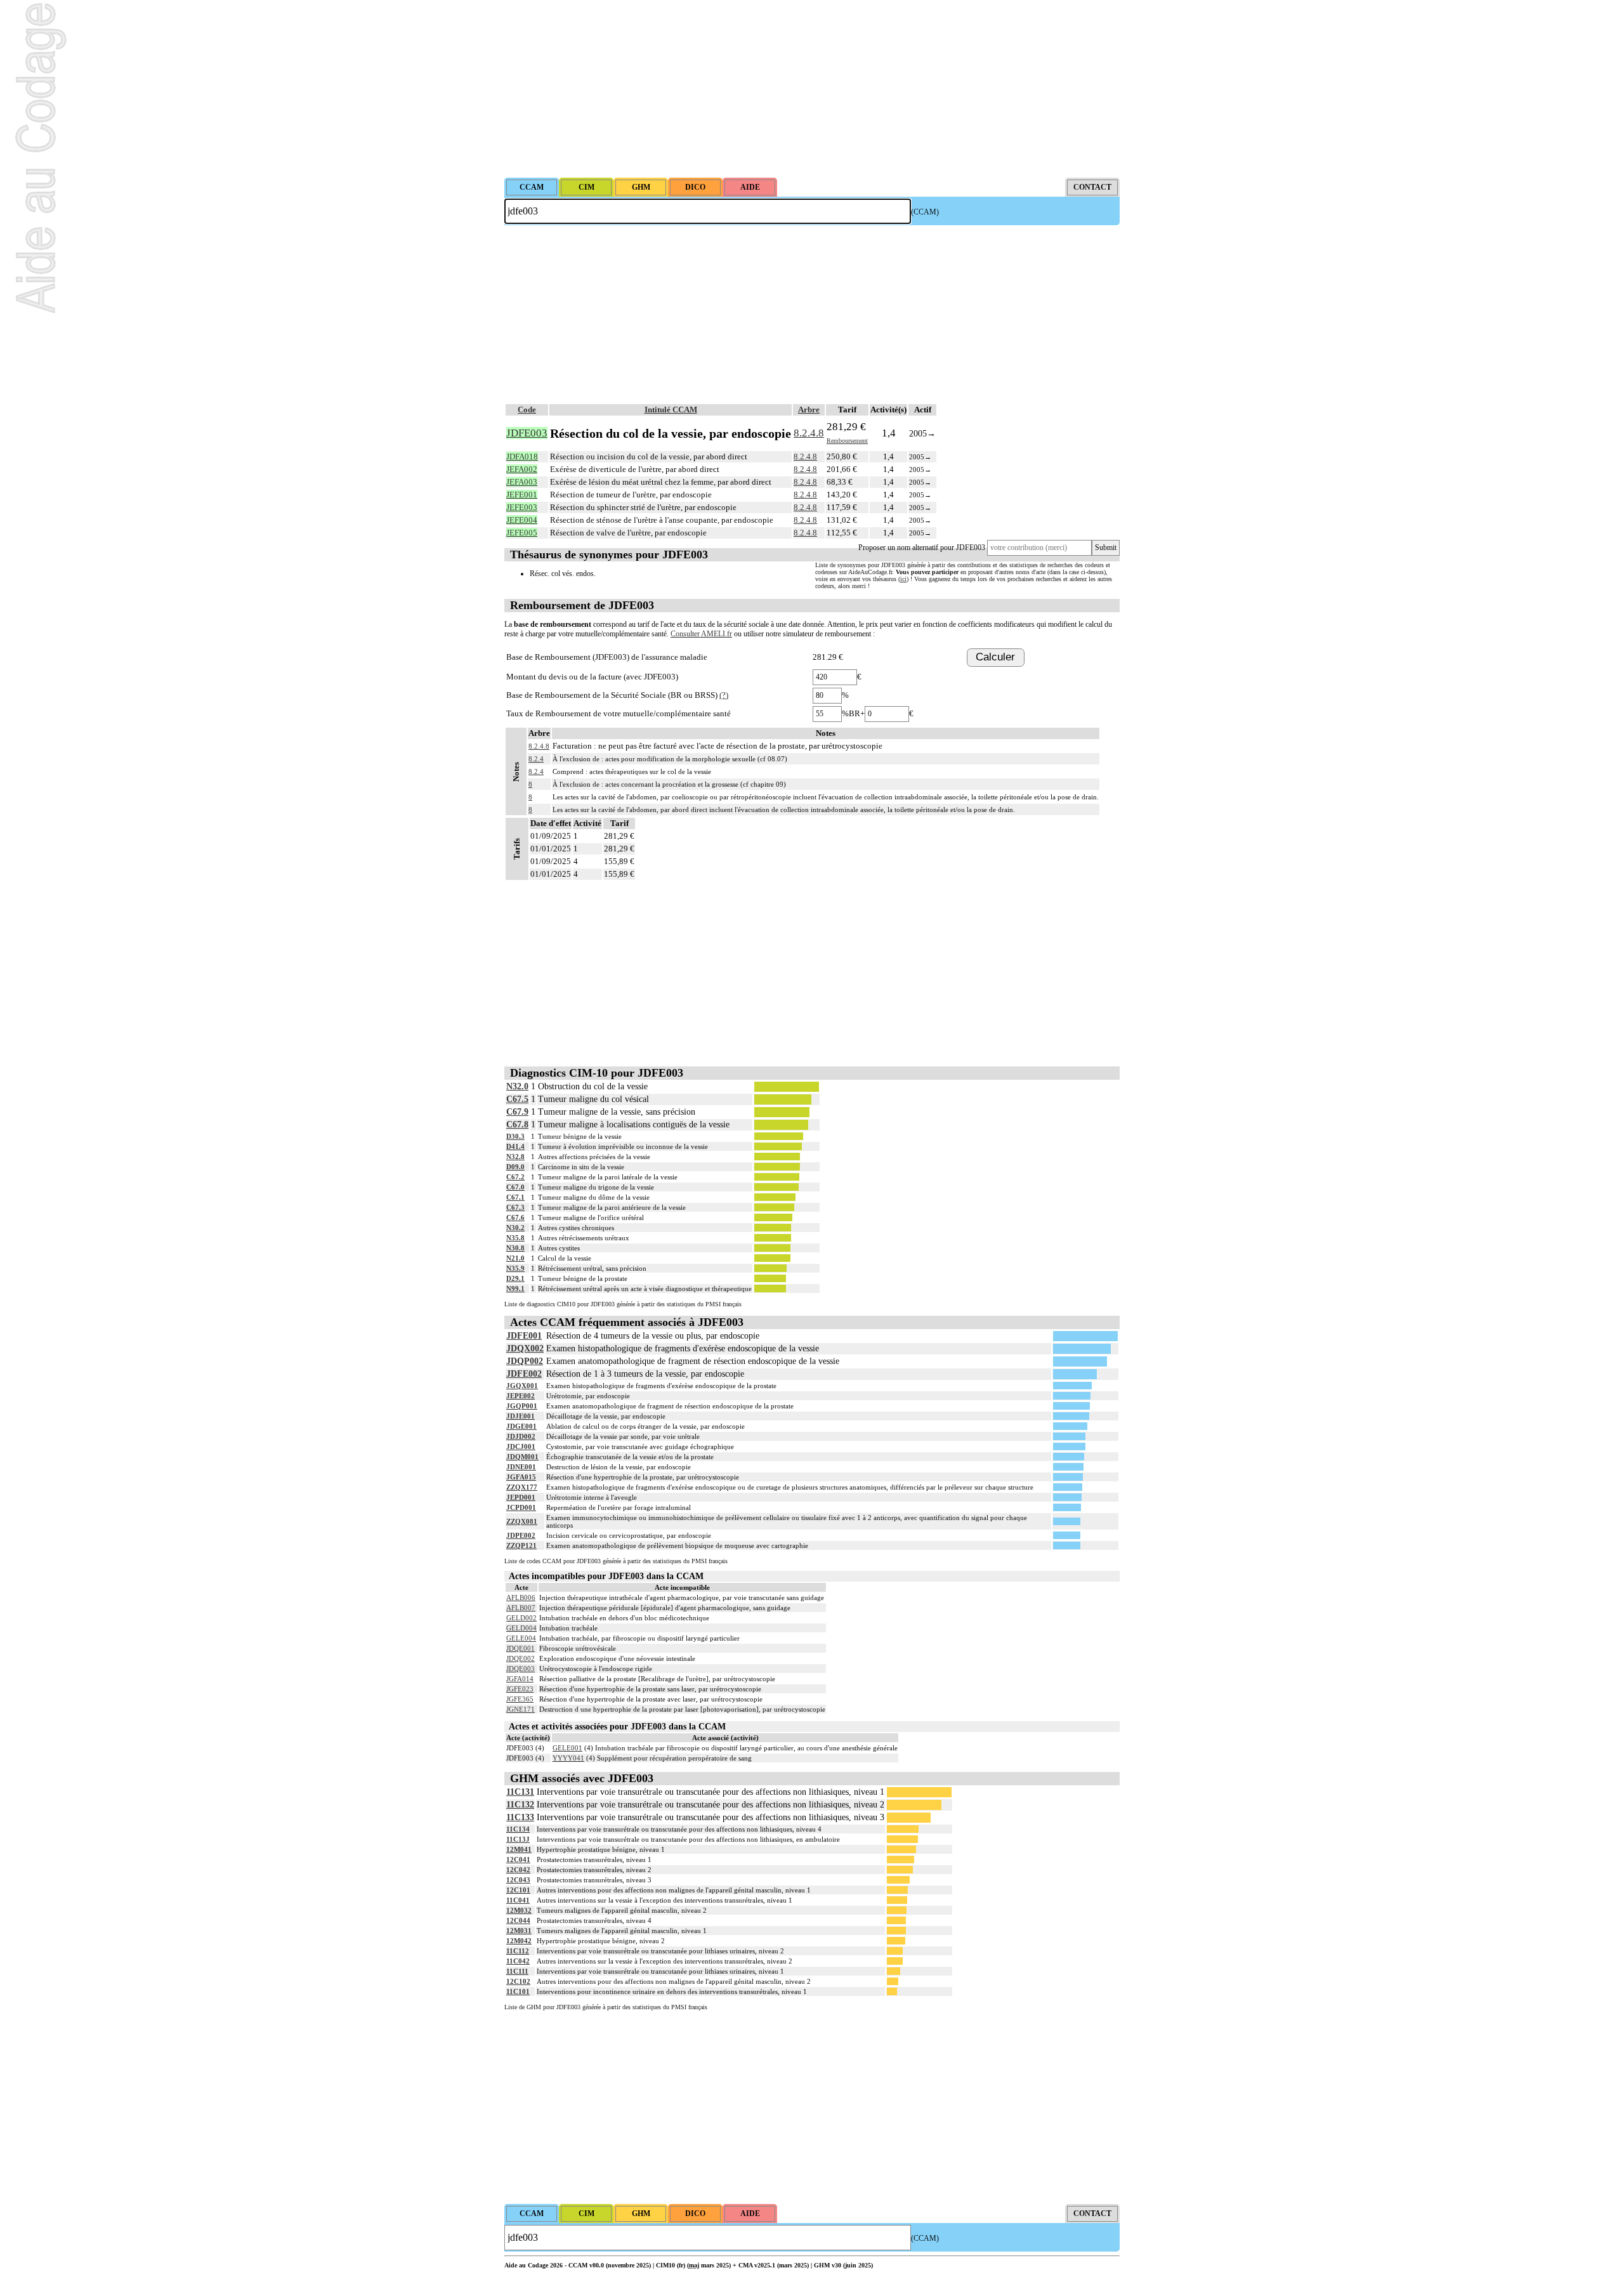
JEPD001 (521, 1497)
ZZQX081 (522, 1521)
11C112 (518, 1951)
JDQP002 (525, 1361)
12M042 (519, 1941)
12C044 (518, 1920)
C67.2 (515, 1177)
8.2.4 (536, 759)
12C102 (518, 1981)
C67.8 (517, 1125)
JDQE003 (521, 1669)
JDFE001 (524, 1336)
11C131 (520, 1792)
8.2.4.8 (809, 433)
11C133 (520, 1817)
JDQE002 (521, 1658)
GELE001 (567, 1748)
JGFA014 (520, 1679)
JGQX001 (522, 1386)
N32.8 (515, 1157)
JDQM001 (522, 1457)
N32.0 (517, 1086)
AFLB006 (521, 1597)
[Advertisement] (812, 89)
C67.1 (515, 1197)
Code (527, 410)
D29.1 (515, 1278)
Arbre (809, 410)
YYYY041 (568, 1758)
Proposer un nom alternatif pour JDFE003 (922, 548)
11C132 (520, 1805)
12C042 (518, 1870)
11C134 (518, 1829)
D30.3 (515, 1136)
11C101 (518, 1991)
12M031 (519, 1931)
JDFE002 (524, 1374)
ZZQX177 (522, 1487)
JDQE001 (521, 1648)
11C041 (518, 1900)
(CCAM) (925, 212)
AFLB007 (521, 1608)
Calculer (995, 657)
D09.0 (515, 1167)
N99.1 (515, 1289)
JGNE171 (521, 1709)
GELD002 (521, 1618)
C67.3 (515, 1207)
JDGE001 (521, 1426)
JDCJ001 (521, 1446)
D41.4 (515, 1146)
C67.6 (515, 1217)
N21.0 (515, 1258)
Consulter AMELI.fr (701, 634)
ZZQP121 (521, 1545)
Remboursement (847, 441)
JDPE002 (521, 1535)
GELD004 (521, 1628)
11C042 (518, 1961)
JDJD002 (521, 1436)
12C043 (518, 1880)
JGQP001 (522, 1406)
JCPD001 (521, 1507)
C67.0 (515, 1187)
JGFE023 (520, 1689)
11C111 (517, 1971)
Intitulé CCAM (671, 410)
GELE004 (521, 1638)
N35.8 (515, 1238)
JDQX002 (525, 1348)
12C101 (518, 1890)
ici (903, 579)
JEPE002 (521, 1396)
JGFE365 (520, 1699)
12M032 (519, 1910)
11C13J (518, 1839)
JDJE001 (521, 1416)
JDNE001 (521, 1467)
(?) (724, 695)
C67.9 (517, 1112)
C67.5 (517, 1099)
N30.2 (515, 1228)
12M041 (519, 1849)
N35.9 (515, 1268)
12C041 (518, 1859)
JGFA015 (521, 1477)
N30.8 (515, 1248)
